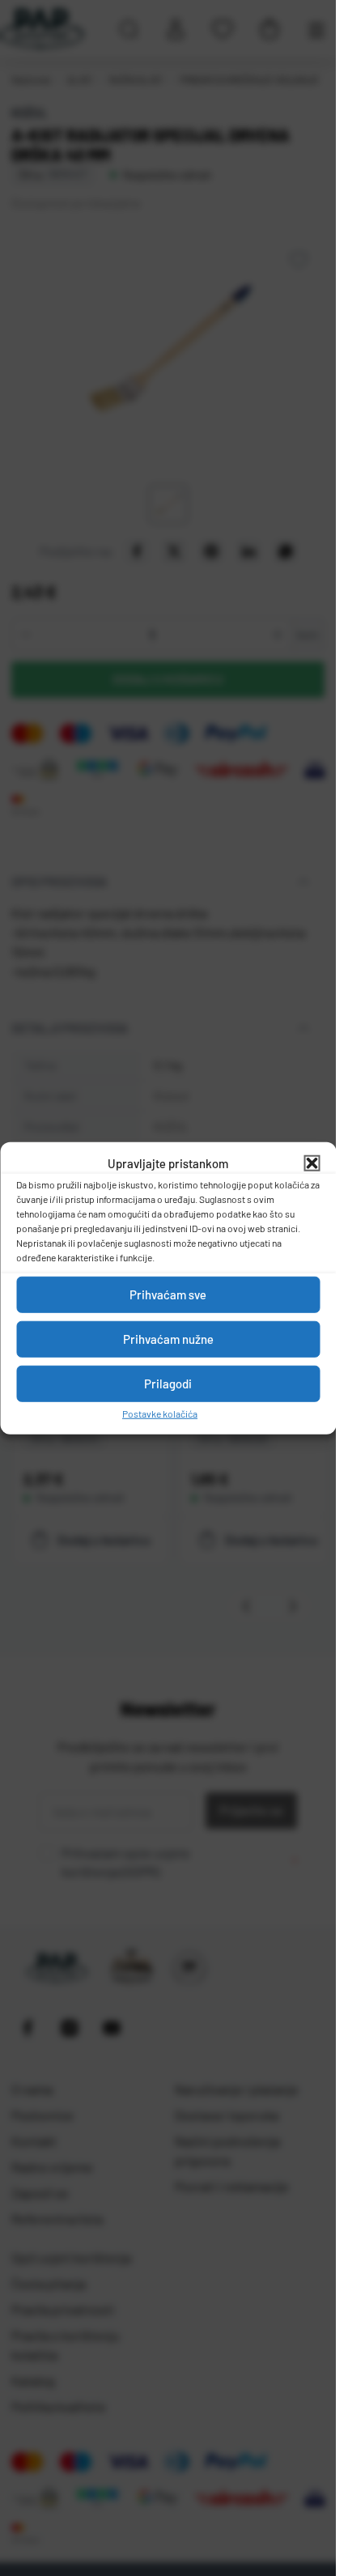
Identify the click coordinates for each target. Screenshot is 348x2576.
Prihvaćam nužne (168, 1339)
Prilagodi (168, 1384)
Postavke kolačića (160, 1413)
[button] (312, 1163)
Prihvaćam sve (168, 1294)
